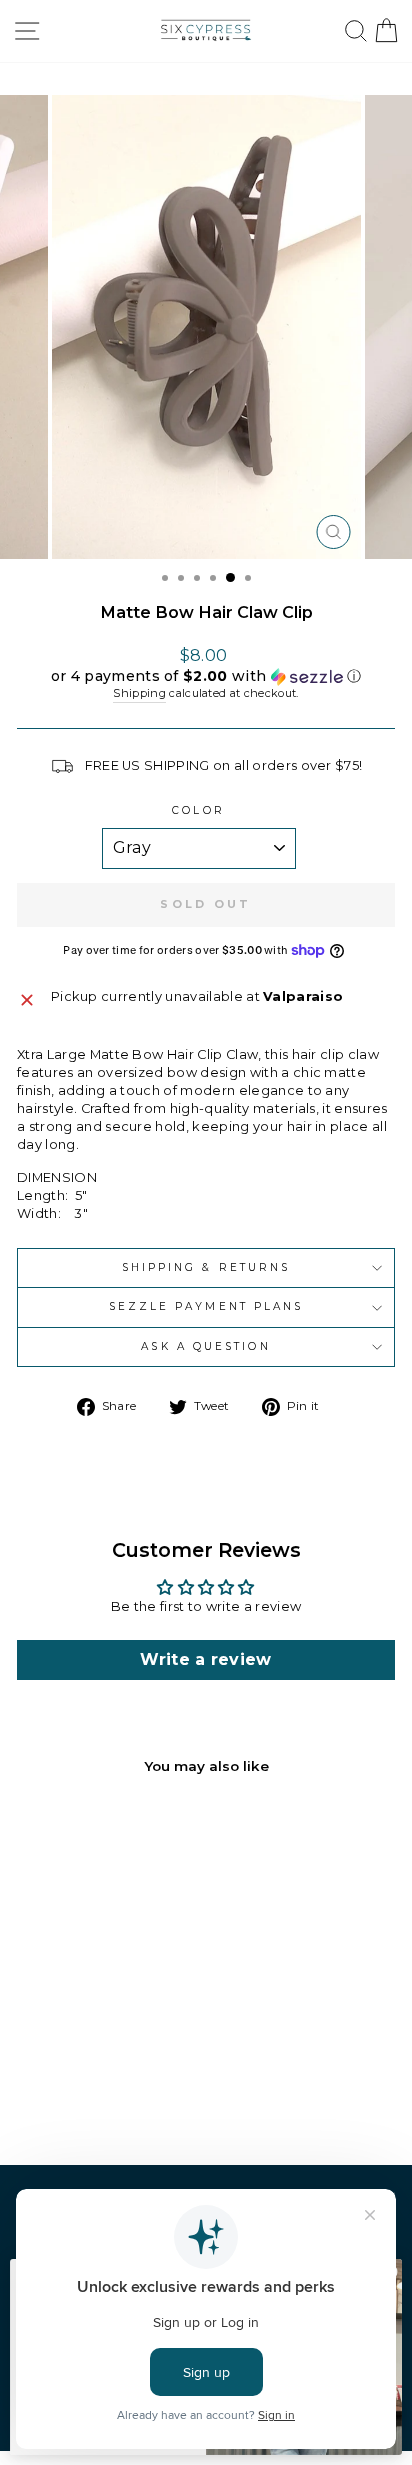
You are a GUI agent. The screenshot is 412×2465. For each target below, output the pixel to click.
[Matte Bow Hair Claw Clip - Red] (65, 2096)
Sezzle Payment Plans (206, 1306)
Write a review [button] (206, 1659)
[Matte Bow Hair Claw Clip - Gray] (134, 2096)
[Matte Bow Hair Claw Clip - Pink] (88, 2096)
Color (198, 810)
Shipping (139, 693)
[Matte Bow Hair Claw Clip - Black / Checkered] (42, 2096)
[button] (206, 676)
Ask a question (205, 1346)
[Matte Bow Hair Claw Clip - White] (111, 2096)
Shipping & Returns (206, 1267)
